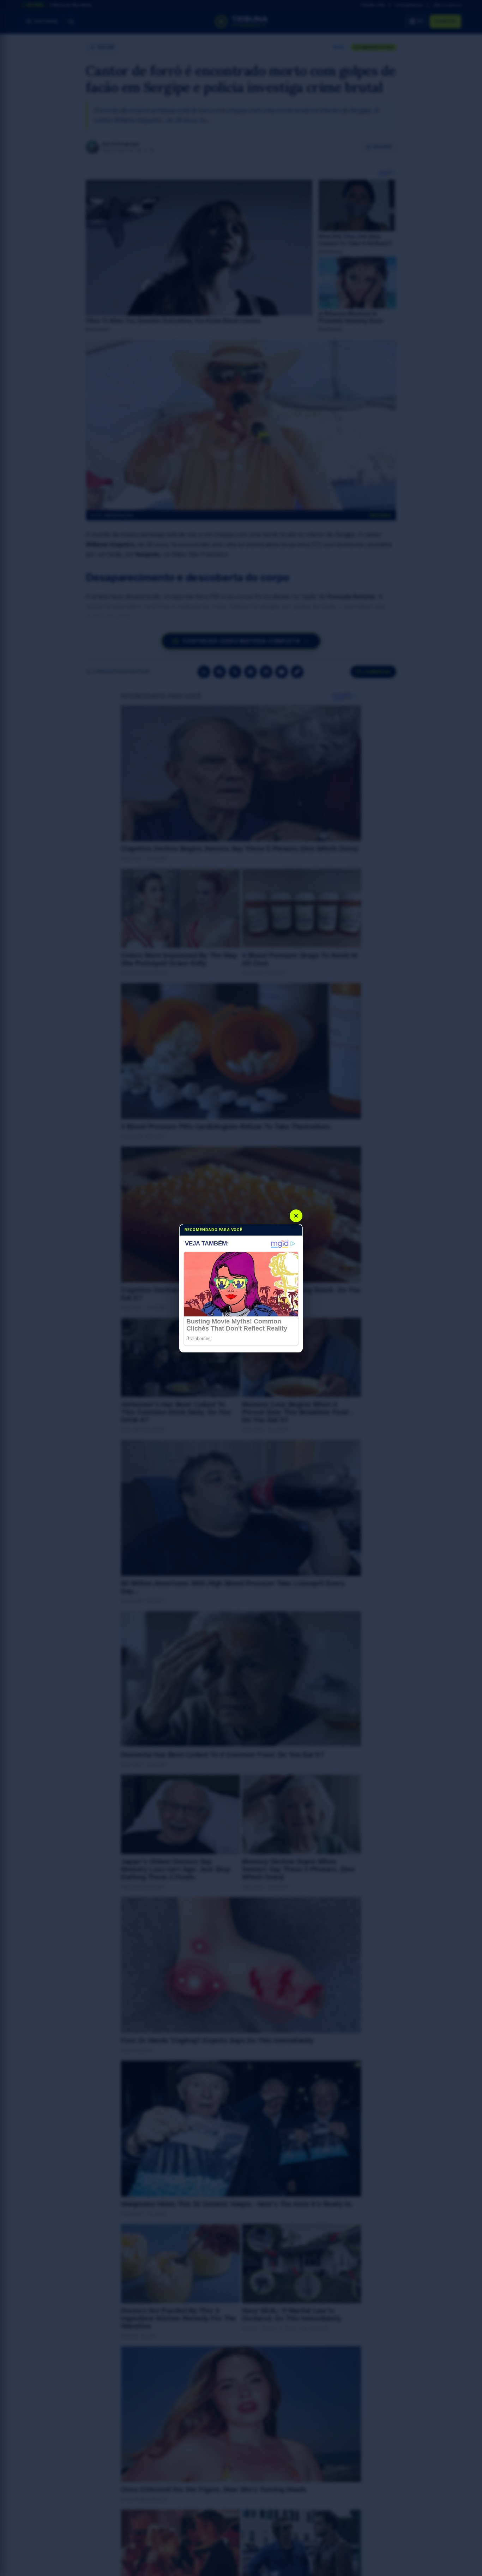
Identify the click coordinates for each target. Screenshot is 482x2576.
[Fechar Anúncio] (296, 1216)
